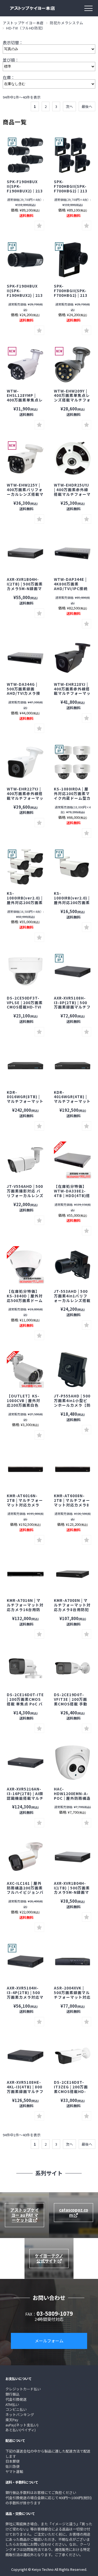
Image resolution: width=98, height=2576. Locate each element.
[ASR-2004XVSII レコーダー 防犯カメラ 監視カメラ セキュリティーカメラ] (73, 1962)
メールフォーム (49, 2341)
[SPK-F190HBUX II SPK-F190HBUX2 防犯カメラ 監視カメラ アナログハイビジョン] (25, 155)
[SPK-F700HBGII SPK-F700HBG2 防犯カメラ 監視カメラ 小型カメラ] (73, 260)
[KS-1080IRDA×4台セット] (73, 762)
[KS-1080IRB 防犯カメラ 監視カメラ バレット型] (73, 867)
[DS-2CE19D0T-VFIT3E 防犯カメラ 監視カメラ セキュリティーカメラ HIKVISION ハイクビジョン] (73, 1668)
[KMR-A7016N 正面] (25, 1574)
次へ (69, 106)
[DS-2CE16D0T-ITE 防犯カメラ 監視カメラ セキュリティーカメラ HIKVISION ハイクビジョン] (25, 1668)
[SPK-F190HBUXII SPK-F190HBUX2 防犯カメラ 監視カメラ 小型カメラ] (25, 260)
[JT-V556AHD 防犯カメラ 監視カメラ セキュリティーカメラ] (25, 1160)
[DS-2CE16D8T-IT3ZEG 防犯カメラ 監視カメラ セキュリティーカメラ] (73, 2056)
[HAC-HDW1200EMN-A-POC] (73, 1763)
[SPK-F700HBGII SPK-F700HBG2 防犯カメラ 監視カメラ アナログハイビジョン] (73, 155)
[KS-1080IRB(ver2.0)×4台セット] (25, 867)
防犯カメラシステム (67, 23)
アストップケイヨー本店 (23, 23)
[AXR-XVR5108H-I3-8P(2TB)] (73, 972)
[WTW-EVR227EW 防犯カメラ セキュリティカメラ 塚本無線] (25, 762)
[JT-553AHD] (73, 1265)
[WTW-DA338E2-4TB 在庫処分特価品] (73, 1160)
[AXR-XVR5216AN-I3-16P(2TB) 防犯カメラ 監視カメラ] (25, 1763)
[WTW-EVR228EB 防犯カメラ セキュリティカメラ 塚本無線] (73, 658)
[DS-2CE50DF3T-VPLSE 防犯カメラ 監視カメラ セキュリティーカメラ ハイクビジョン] (25, 972)
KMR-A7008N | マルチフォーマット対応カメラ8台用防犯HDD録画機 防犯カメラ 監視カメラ (72, 1609)
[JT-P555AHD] (73, 1370)
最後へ (87, 106)
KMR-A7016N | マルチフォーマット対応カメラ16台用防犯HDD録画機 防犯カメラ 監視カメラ (25, 1609)
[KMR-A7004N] (73, 1574)
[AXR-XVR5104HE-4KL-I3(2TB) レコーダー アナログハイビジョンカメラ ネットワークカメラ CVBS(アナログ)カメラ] (25, 1962)
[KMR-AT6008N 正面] (25, 1469)
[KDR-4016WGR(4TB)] (25, 1066)
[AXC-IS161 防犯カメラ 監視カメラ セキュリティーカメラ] (25, 1857)
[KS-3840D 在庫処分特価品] (25, 1265)
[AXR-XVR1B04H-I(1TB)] (25, 553)
